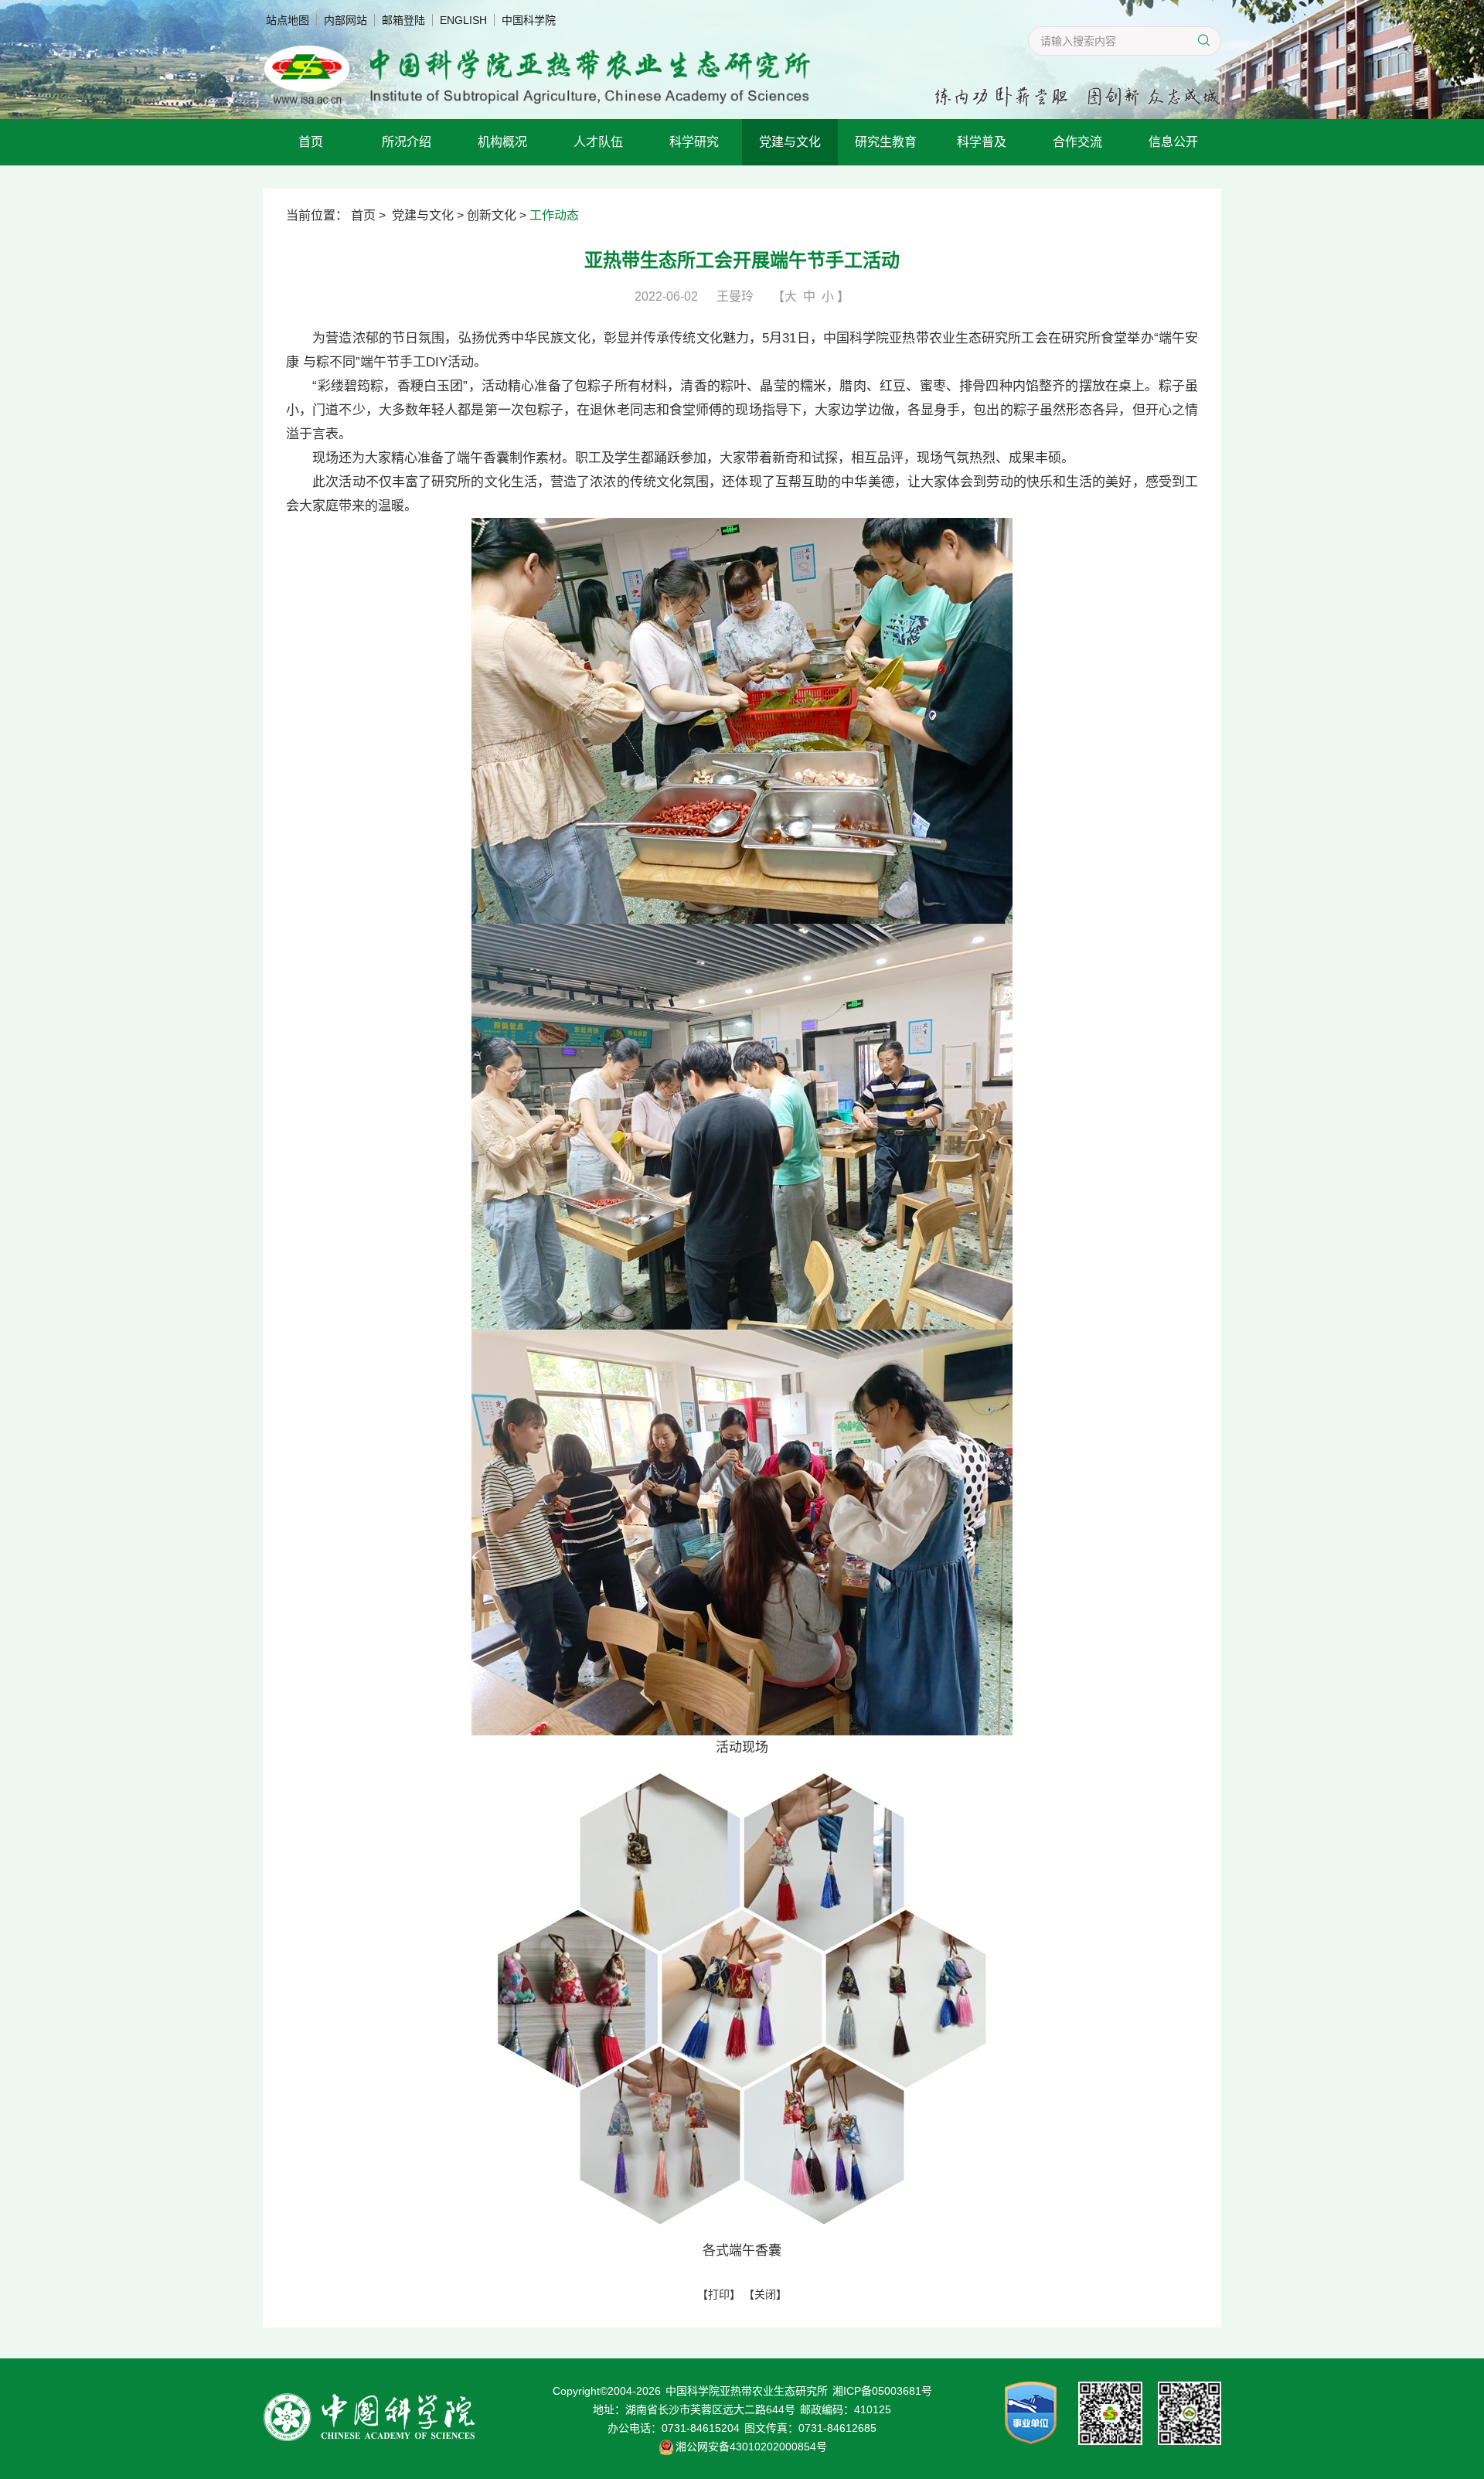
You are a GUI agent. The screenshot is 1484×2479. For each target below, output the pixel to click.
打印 (719, 2294)
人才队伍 (598, 142)
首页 (311, 142)
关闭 (765, 2294)
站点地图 (288, 20)
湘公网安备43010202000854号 (751, 2447)
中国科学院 (529, 20)
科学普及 (982, 142)
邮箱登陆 (403, 20)
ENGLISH (463, 20)
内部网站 (345, 20)
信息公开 (1173, 142)
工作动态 (554, 215)
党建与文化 (790, 142)
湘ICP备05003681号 (882, 2391)
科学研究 (694, 142)
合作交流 (1077, 142)
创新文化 (492, 215)
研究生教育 (886, 142)
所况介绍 (407, 142)
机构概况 (502, 142)
